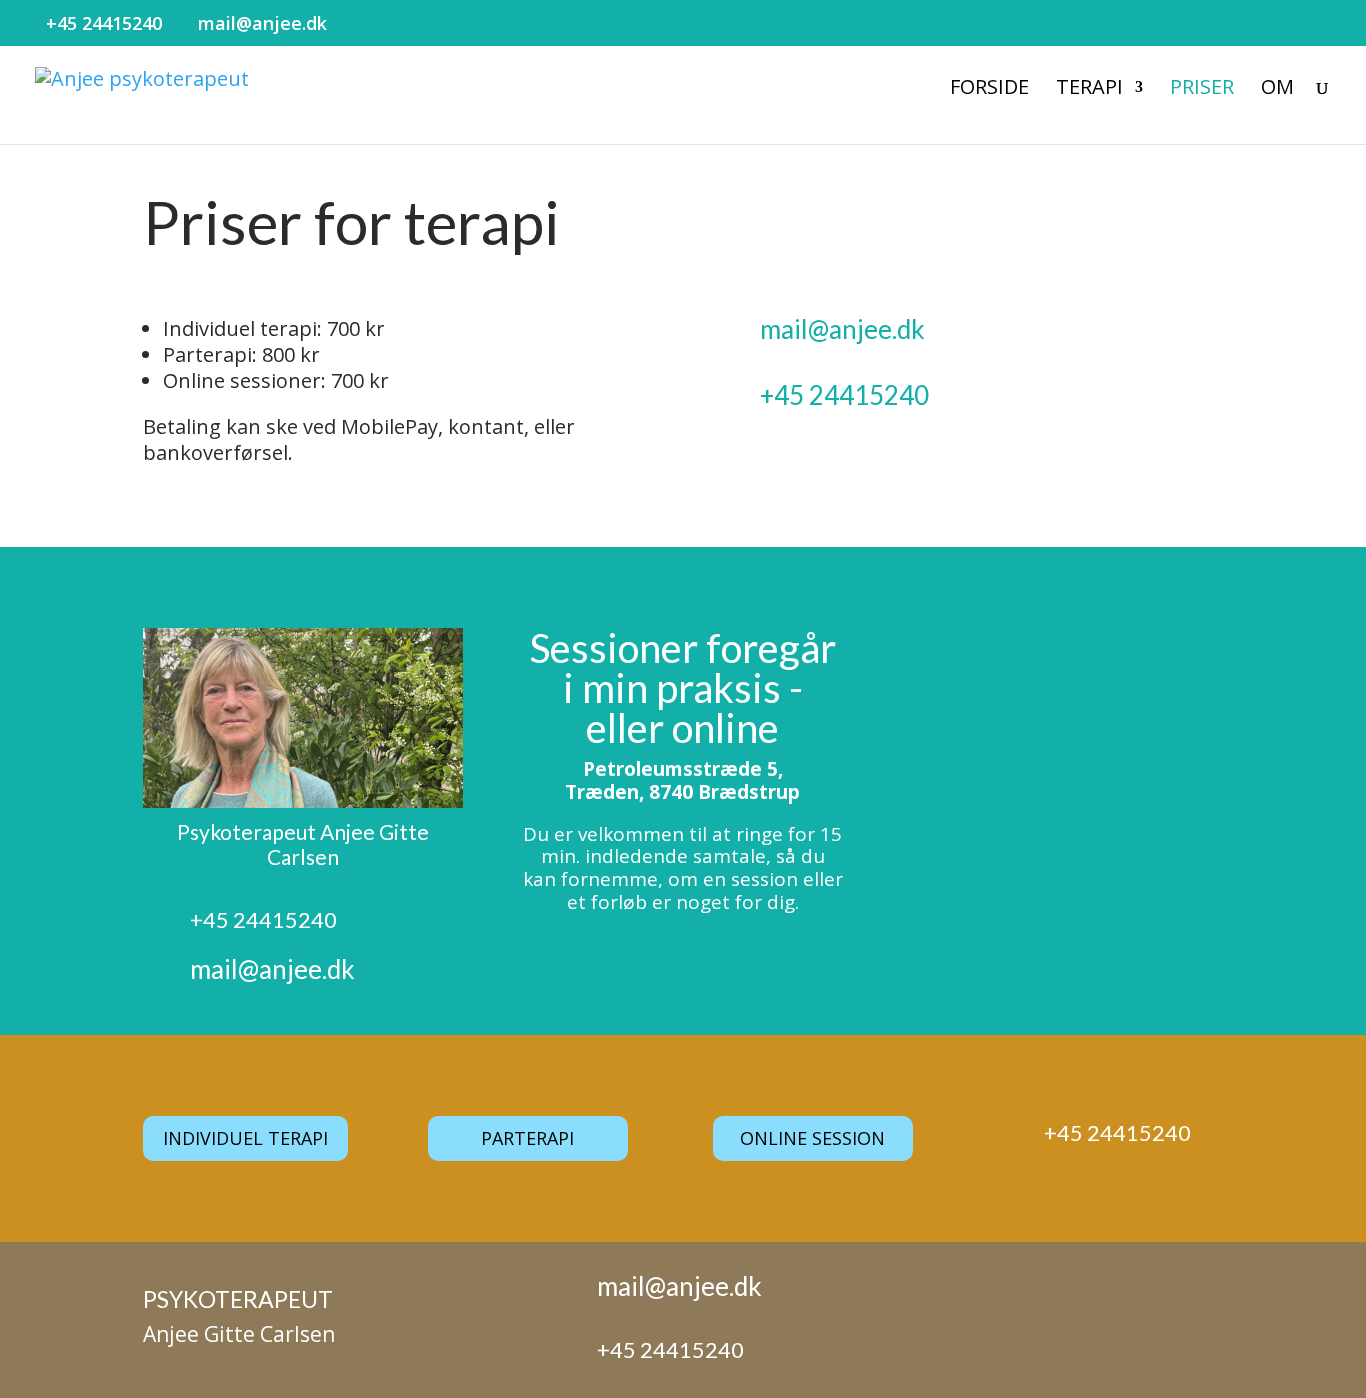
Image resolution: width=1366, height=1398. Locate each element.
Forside (989, 90)
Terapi (1089, 90)
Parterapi (527, 1138)
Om (1277, 90)
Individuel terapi (245, 1138)
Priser (1202, 90)
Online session (812, 1138)
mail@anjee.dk (842, 329)
